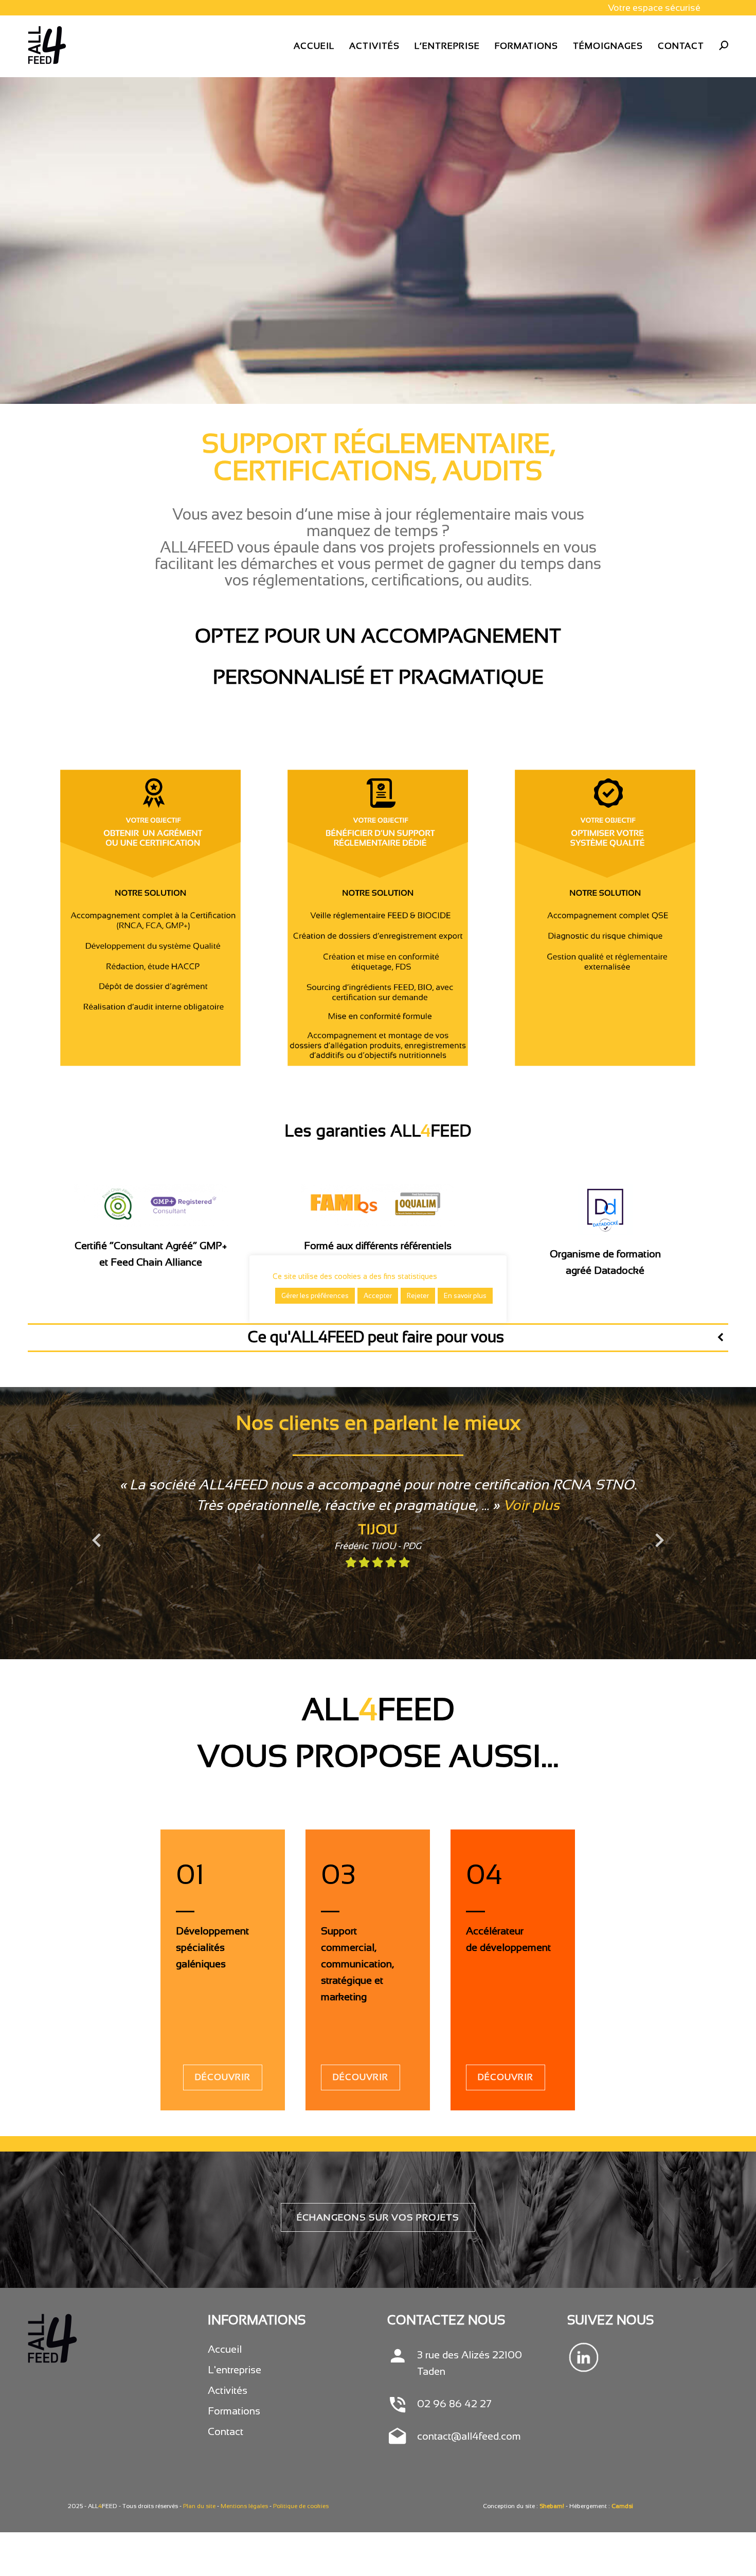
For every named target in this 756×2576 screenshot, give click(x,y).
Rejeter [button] (418, 1296)
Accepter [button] (378, 1296)
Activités (228, 2390)
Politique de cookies (301, 2506)
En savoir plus (465, 1296)
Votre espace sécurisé (654, 8)
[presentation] (89, 1536)
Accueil (225, 2349)
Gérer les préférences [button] (315, 1296)
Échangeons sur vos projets (378, 2217)
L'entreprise (235, 2370)
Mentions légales (244, 2506)
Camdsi (622, 2506)
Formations (234, 2411)
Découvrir (223, 2077)
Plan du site (199, 2506)
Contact (226, 2431)
